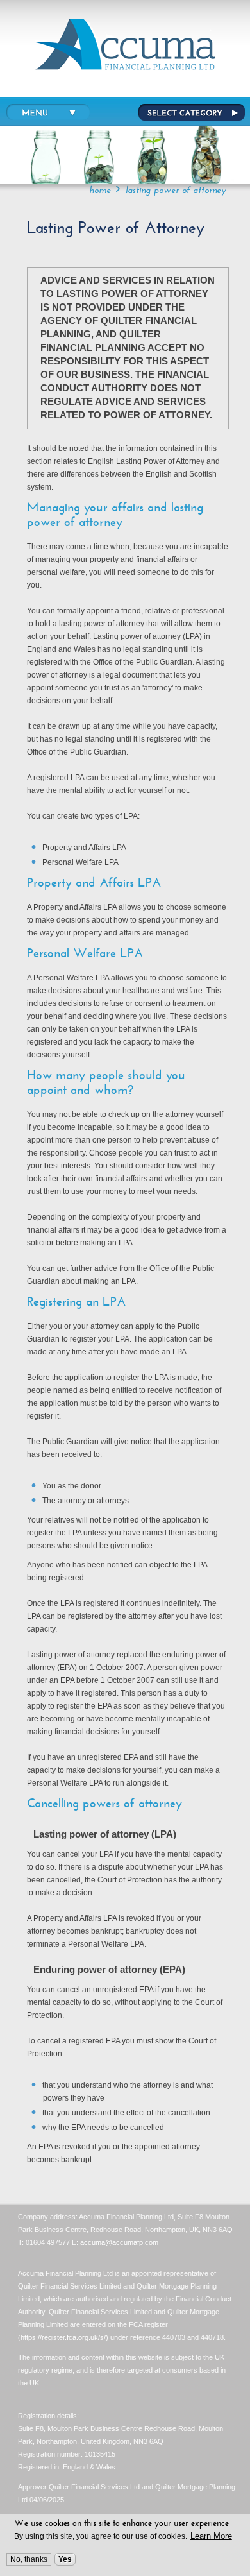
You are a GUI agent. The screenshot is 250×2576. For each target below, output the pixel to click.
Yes (65, 2559)
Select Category (190, 113)
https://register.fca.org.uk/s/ (63, 2337)
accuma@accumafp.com (119, 2242)
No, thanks (29, 2559)
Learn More (211, 2536)
